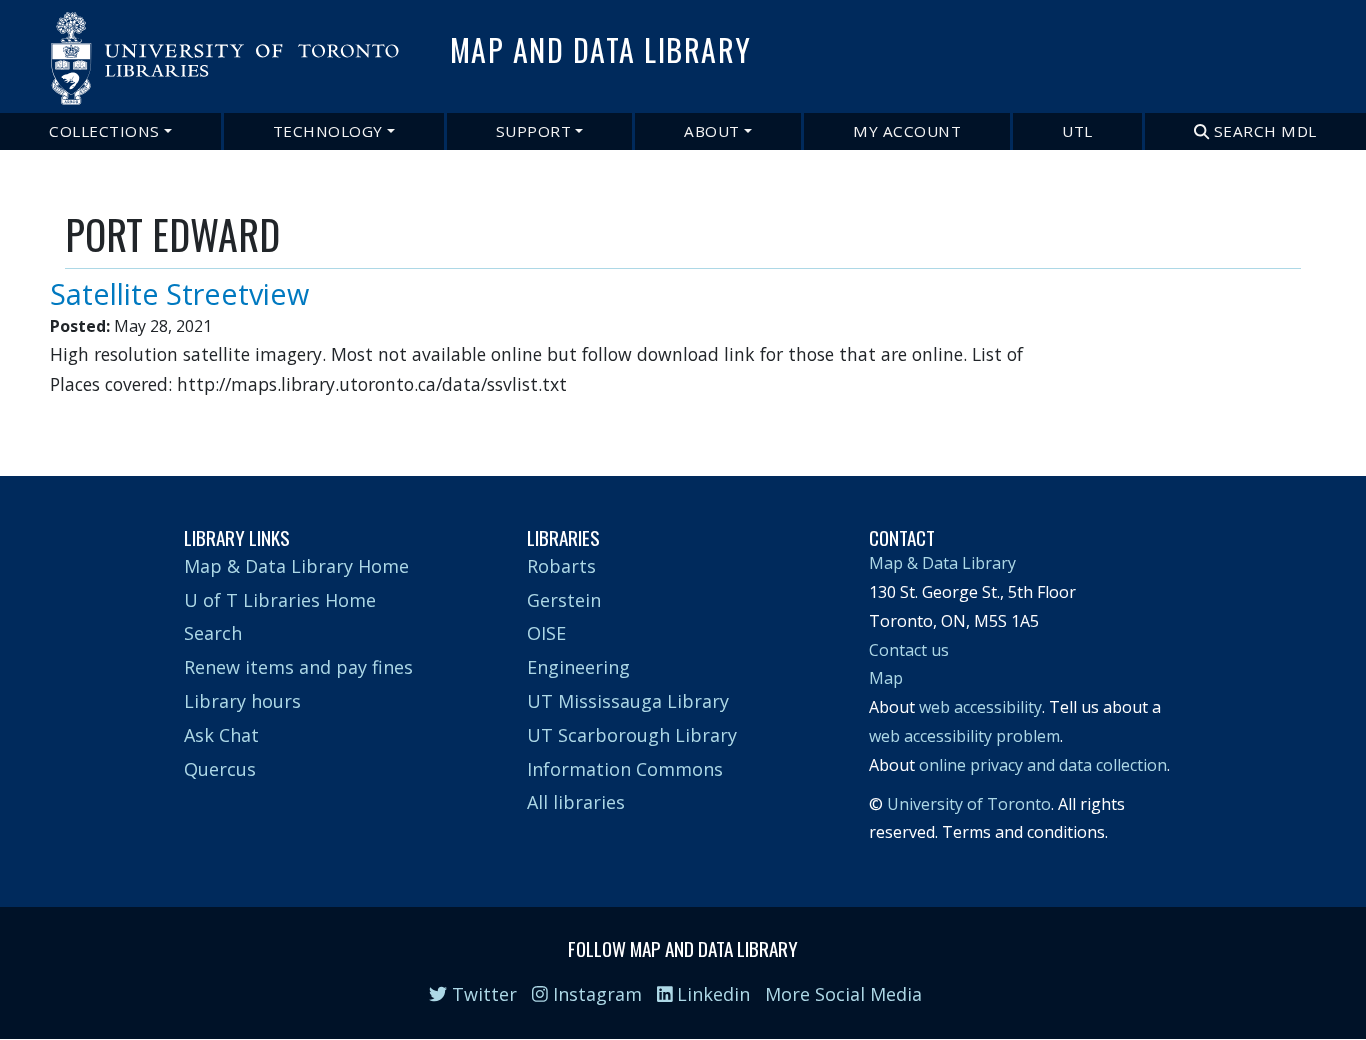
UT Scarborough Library (632, 735)
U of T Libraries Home (280, 600)
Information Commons (625, 769)
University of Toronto (969, 804)
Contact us (909, 650)
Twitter (482, 994)
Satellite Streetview (179, 293)
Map (886, 678)
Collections (104, 131)
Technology (328, 131)
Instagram (595, 994)
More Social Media (843, 994)
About (712, 131)
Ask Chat (221, 735)
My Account (907, 131)
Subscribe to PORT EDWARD (73, 418)
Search (213, 633)
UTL (1077, 131)
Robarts (561, 566)
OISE (546, 633)
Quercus (220, 769)
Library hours (242, 701)
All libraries (576, 802)
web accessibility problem (964, 736)
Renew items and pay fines (298, 667)
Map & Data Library (942, 563)
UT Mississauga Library (628, 701)
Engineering (578, 667)
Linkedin (711, 994)
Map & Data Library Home (296, 566)
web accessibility (980, 707)
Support (534, 131)
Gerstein (564, 600)
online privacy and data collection (1043, 765)
